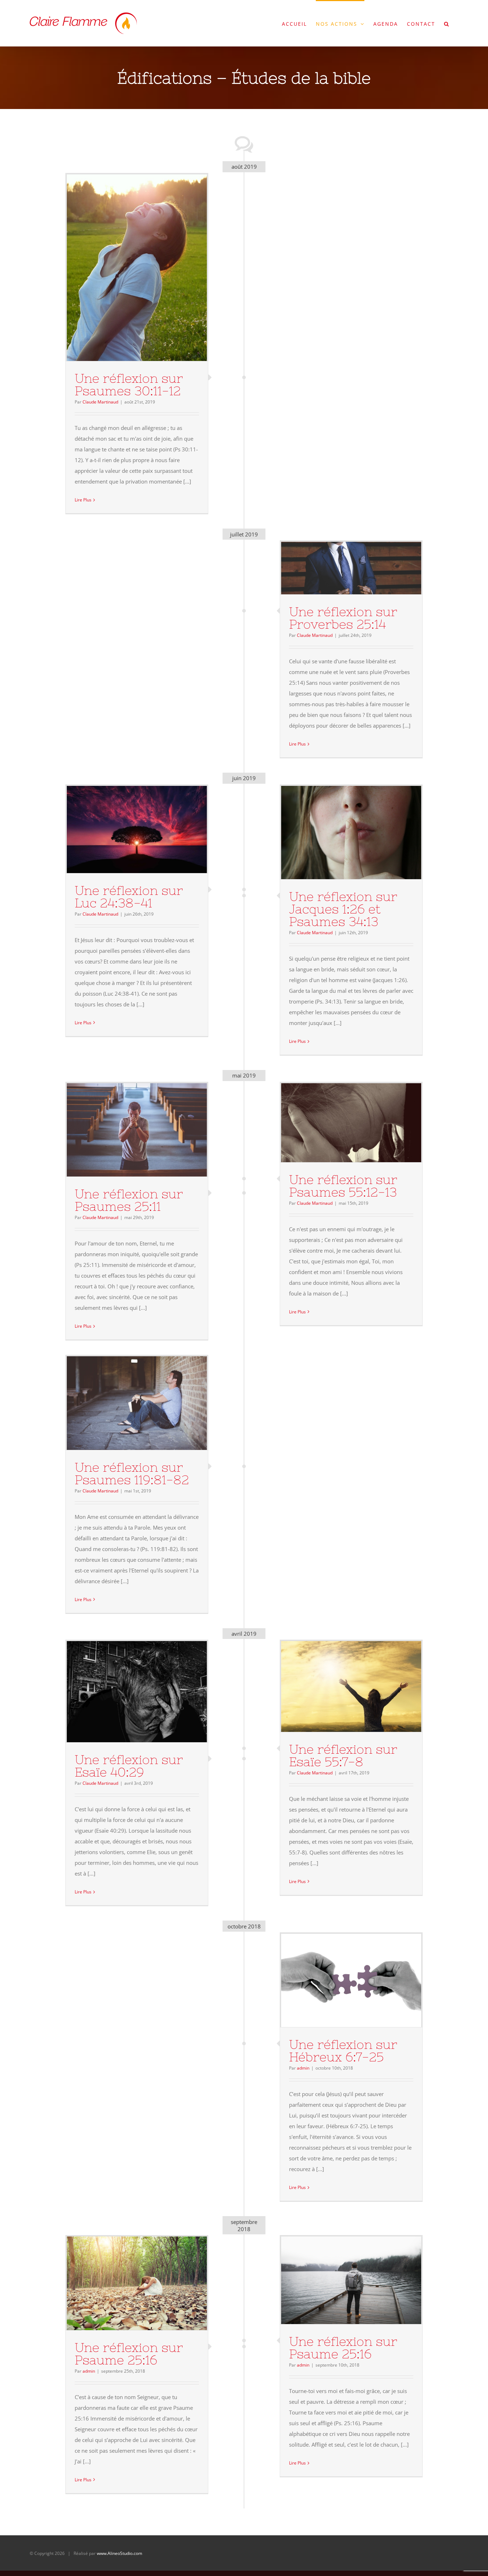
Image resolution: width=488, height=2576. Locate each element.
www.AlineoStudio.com (119, 2553)
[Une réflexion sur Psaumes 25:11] (137, 1130)
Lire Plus (83, 500)
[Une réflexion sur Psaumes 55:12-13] (351, 1123)
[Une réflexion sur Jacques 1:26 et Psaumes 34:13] (351, 833)
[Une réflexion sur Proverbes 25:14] (351, 568)
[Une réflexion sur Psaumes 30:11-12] (137, 268)
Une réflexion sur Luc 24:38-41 (124, 829)
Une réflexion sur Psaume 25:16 (124, 2283)
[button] (447, 23)
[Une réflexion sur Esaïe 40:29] (137, 1692)
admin (303, 2068)
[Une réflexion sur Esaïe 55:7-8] (351, 1686)
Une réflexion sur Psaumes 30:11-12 (124, 268)
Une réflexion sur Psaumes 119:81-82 (124, 1403)
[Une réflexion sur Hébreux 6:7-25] (351, 1980)
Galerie (150, 268)
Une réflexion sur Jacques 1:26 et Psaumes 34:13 (338, 833)
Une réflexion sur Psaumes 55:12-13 (338, 1123)
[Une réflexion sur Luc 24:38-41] (137, 829)
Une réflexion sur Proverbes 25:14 (338, 568)
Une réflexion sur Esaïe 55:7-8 (338, 1686)
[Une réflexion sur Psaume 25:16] (137, 2283)
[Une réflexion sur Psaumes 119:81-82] (137, 1403)
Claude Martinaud (100, 402)
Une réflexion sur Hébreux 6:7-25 (338, 1981)
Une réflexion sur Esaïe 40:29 (124, 1692)
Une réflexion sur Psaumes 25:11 (124, 1130)
